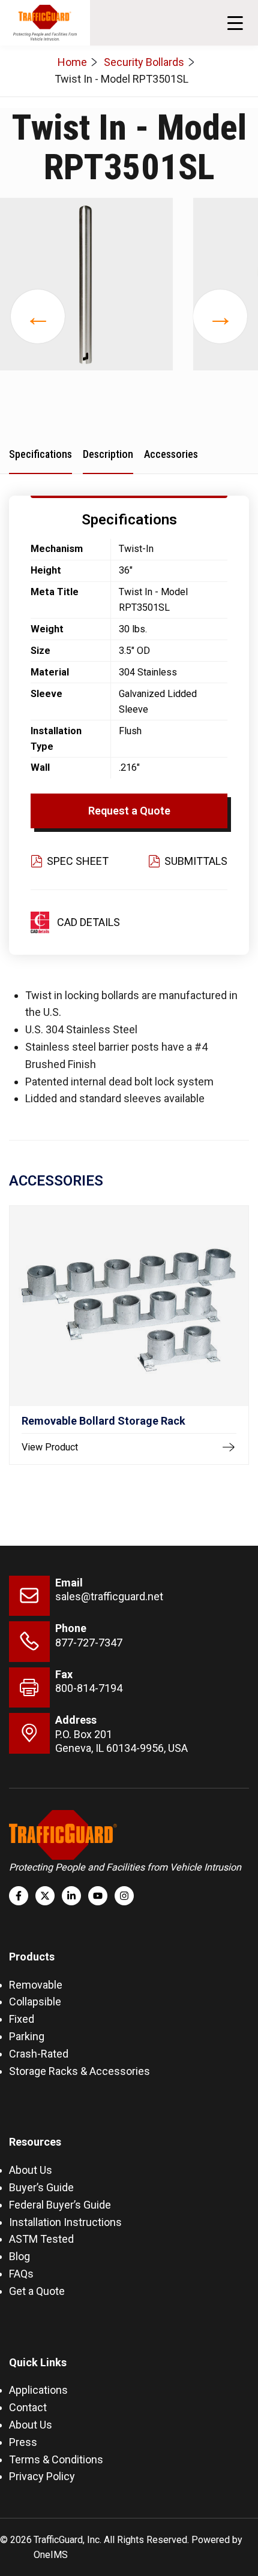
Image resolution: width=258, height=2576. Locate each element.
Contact (28, 2407)
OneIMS (51, 2555)
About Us (31, 2170)
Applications (38, 2390)
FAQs (21, 2274)
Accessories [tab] (171, 454)
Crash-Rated (39, 2054)
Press (23, 2442)
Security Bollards (144, 62)
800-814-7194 (89, 1688)
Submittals (196, 861)
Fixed (22, 2019)
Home (72, 62)
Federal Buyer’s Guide (60, 2205)
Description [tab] (108, 454)
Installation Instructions (65, 2222)
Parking (27, 2036)
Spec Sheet (78, 861)
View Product (50, 1447)
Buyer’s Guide (41, 2187)
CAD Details (88, 922)
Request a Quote (129, 811)
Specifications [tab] (40, 454)
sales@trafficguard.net (109, 1596)
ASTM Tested (41, 2239)
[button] (235, 23)
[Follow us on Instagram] (124, 1896)
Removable (36, 1985)
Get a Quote (37, 2291)
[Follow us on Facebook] (19, 1896)
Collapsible (35, 2002)
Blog (19, 2256)
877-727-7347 (89, 1643)
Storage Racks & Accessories (79, 2071)
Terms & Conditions (56, 2459)
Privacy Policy (42, 2476)
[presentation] (38, 316)
